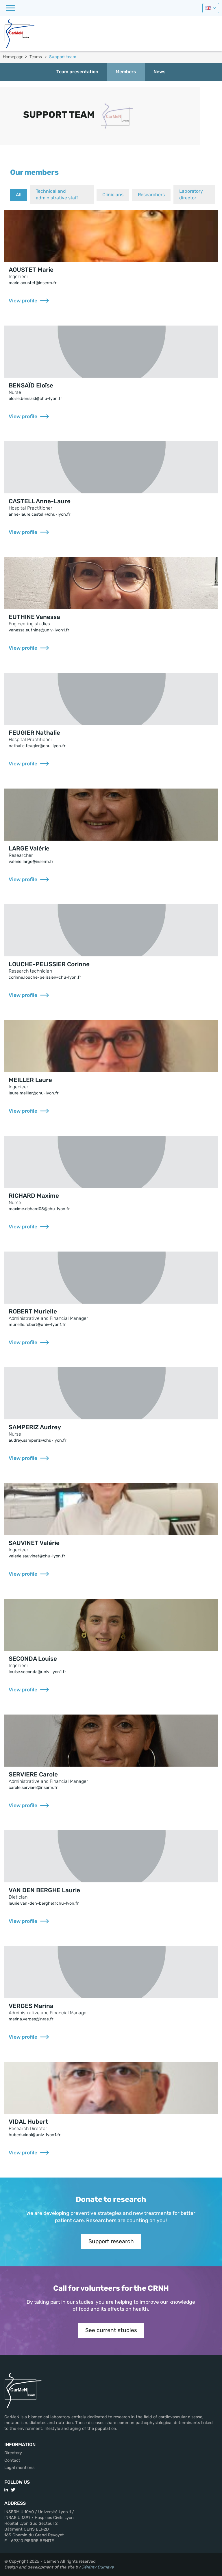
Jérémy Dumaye (98, 2567)
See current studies (111, 2330)
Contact (12, 2460)
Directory (13, 2453)
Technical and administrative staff (57, 194)
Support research (111, 2241)
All (19, 195)
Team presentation (77, 72)
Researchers (151, 195)
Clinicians (113, 195)
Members (126, 72)
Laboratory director (191, 194)
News (160, 72)
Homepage (13, 57)
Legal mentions (19, 2468)
